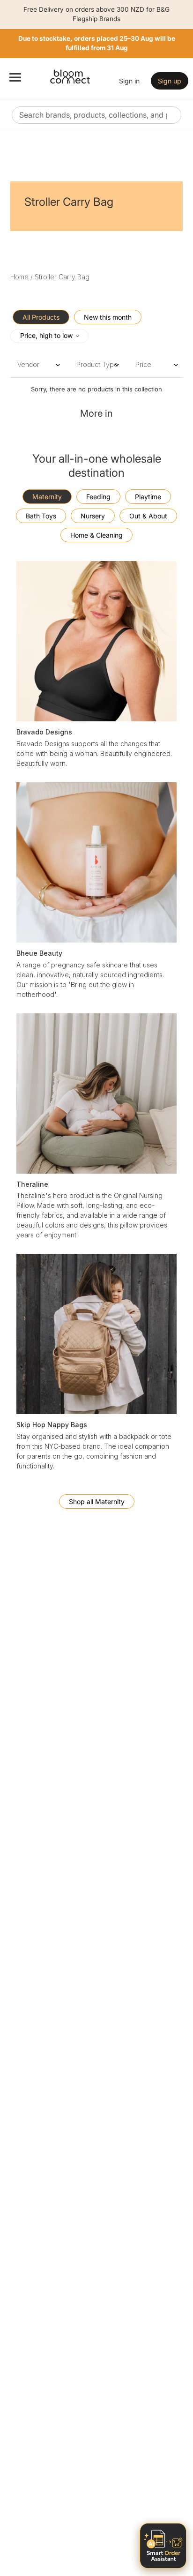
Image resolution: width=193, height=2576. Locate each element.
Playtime (148, 497)
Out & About (148, 516)
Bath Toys (41, 516)
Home (19, 277)
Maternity (47, 497)
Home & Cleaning (96, 535)
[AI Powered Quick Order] (163, 2546)
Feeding (98, 497)
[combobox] (96, 115)
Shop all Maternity (97, 1501)
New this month (108, 317)
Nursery (93, 516)
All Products (41, 317)
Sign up (170, 81)
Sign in (129, 81)
